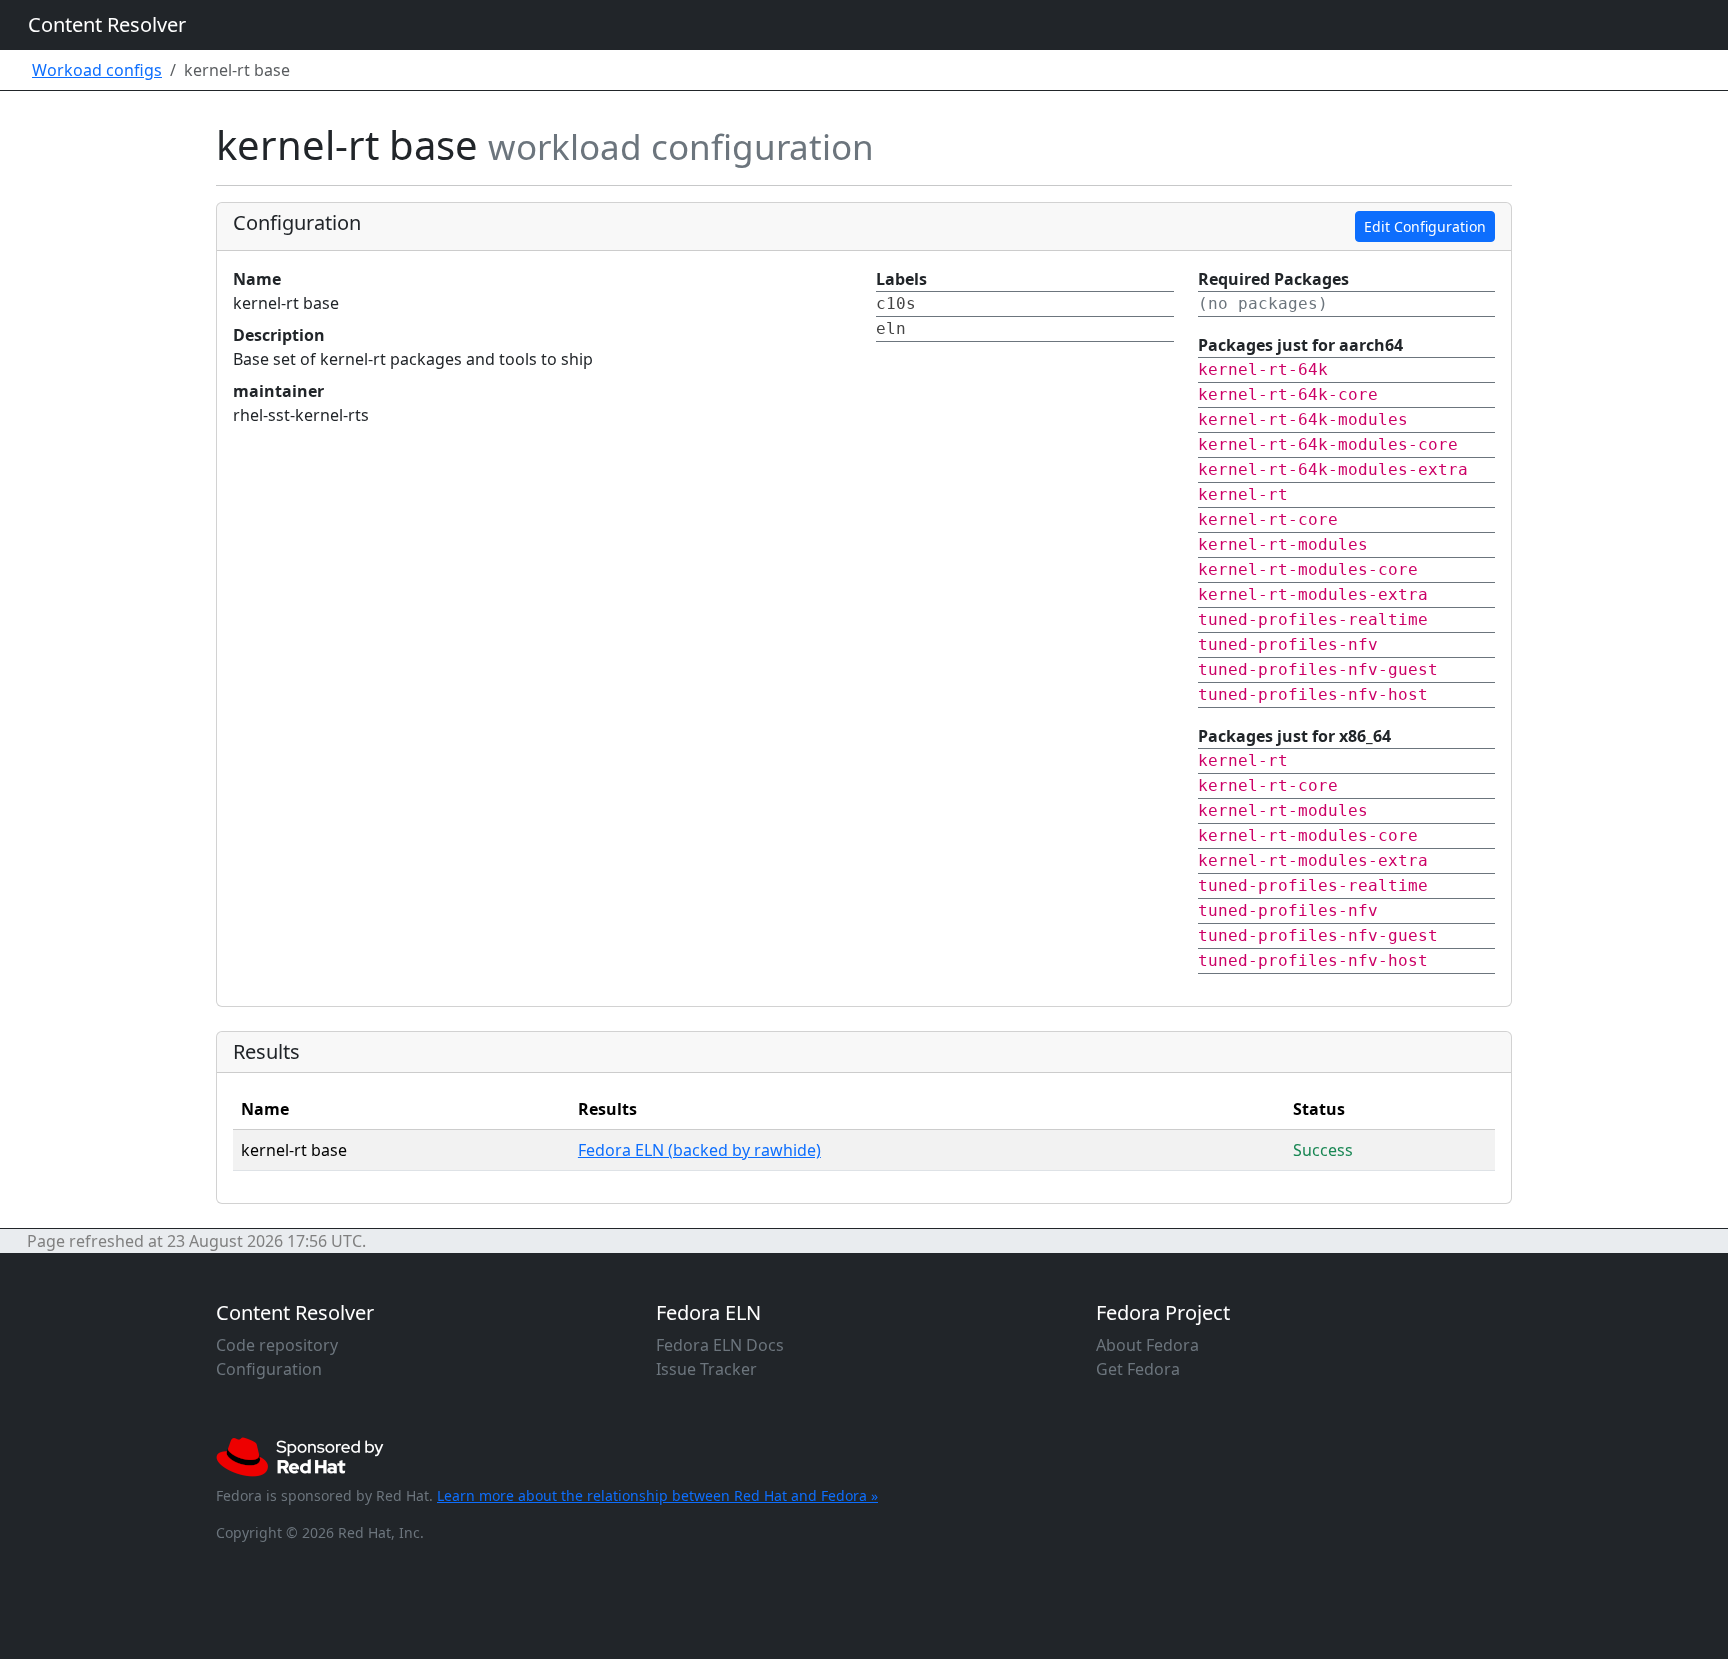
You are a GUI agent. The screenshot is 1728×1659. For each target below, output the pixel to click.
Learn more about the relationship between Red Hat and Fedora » (657, 1495)
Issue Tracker (706, 1369)
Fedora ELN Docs (720, 1345)
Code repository (277, 1345)
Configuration (269, 1369)
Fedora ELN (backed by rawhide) (699, 1150)
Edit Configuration (1425, 226)
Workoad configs (97, 70)
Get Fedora (1138, 1369)
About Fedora (1147, 1345)
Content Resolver (107, 24)
